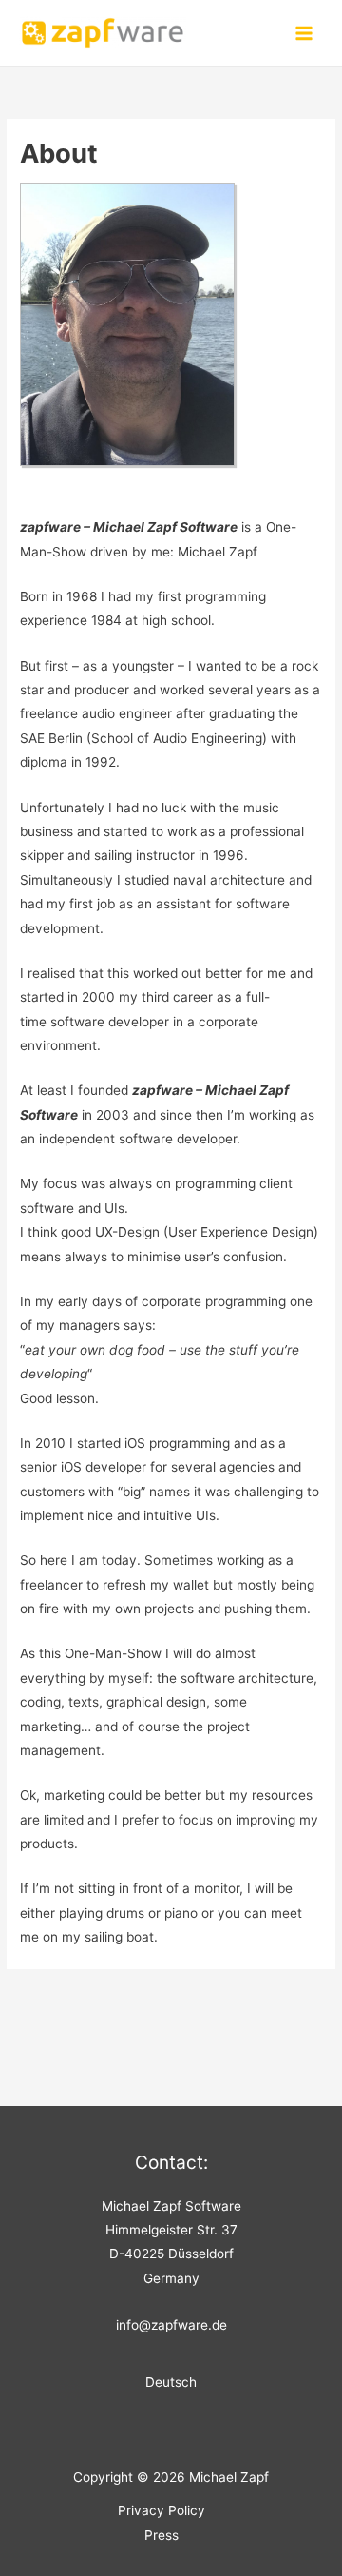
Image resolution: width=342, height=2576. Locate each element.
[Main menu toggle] (304, 33)
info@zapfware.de (171, 2325)
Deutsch (171, 2382)
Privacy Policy (161, 2510)
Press (161, 2535)
